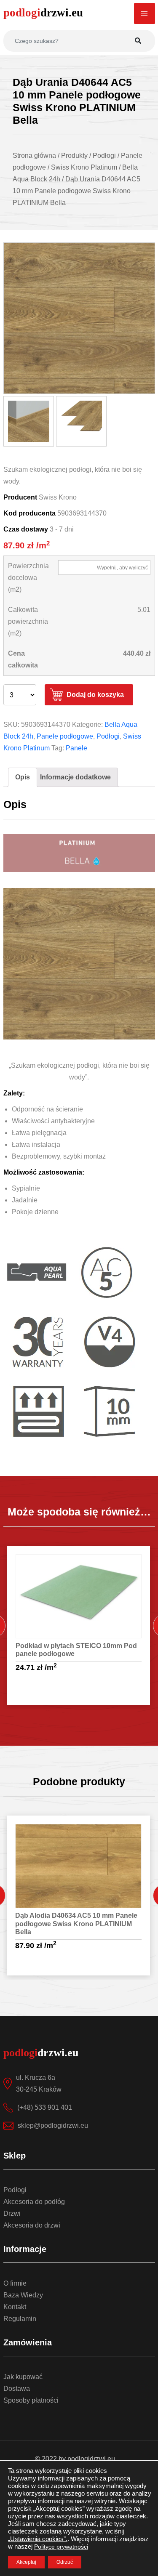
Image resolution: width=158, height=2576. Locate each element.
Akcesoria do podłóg (34, 2202)
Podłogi (108, 736)
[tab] (23, 777)
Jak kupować (23, 2377)
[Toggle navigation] (145, 13)
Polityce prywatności (61, 2547)
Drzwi (12, 2213)
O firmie (15, 2283)
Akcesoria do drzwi (32, 2225)
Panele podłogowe (65, 736)
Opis (23, 777)
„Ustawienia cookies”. (38, 2539)
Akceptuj (26, 2562)
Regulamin (20, 2319)
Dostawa (17, 2389)
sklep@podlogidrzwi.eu (53, 2125)
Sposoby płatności (31, 2400)
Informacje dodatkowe (75, 777)
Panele (76, 748)
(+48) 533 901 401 (45, 2107)
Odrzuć (65, 2562)
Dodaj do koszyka (95, 695)
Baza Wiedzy (23, 2295)
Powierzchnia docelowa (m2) (28, 578)
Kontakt (15, 2307)
